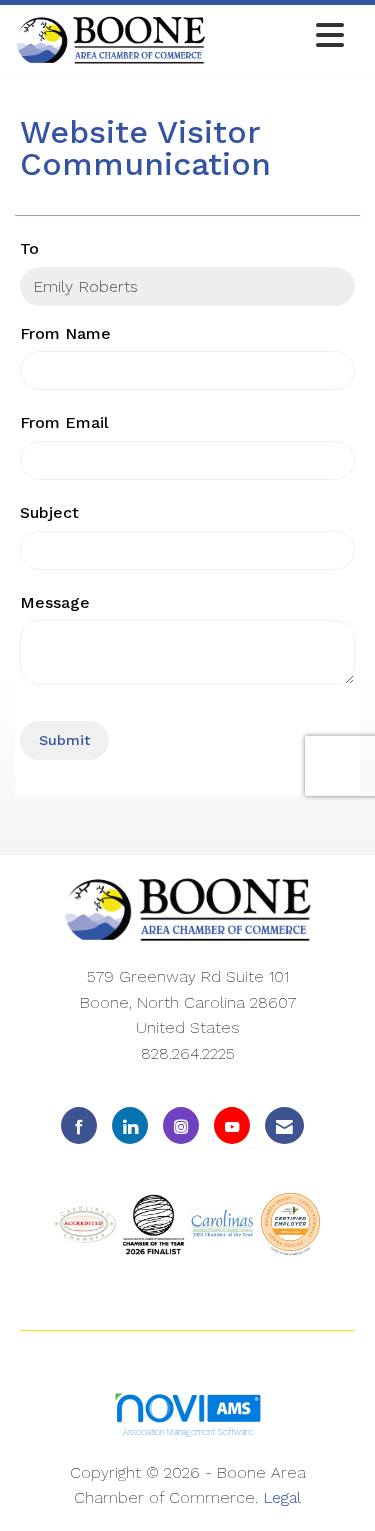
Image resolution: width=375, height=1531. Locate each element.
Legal (282, 1497)
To (29, 248)
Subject (49, 512)
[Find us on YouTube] (232, 1125)
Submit (64, 740)
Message (55, 602)
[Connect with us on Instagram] (181, 1125)
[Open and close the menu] (280, 36)
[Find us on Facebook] (79, 1125)
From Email (64, 422)
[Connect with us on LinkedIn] (130, 1125)
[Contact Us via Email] (284, 1125)
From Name (65, 333)
